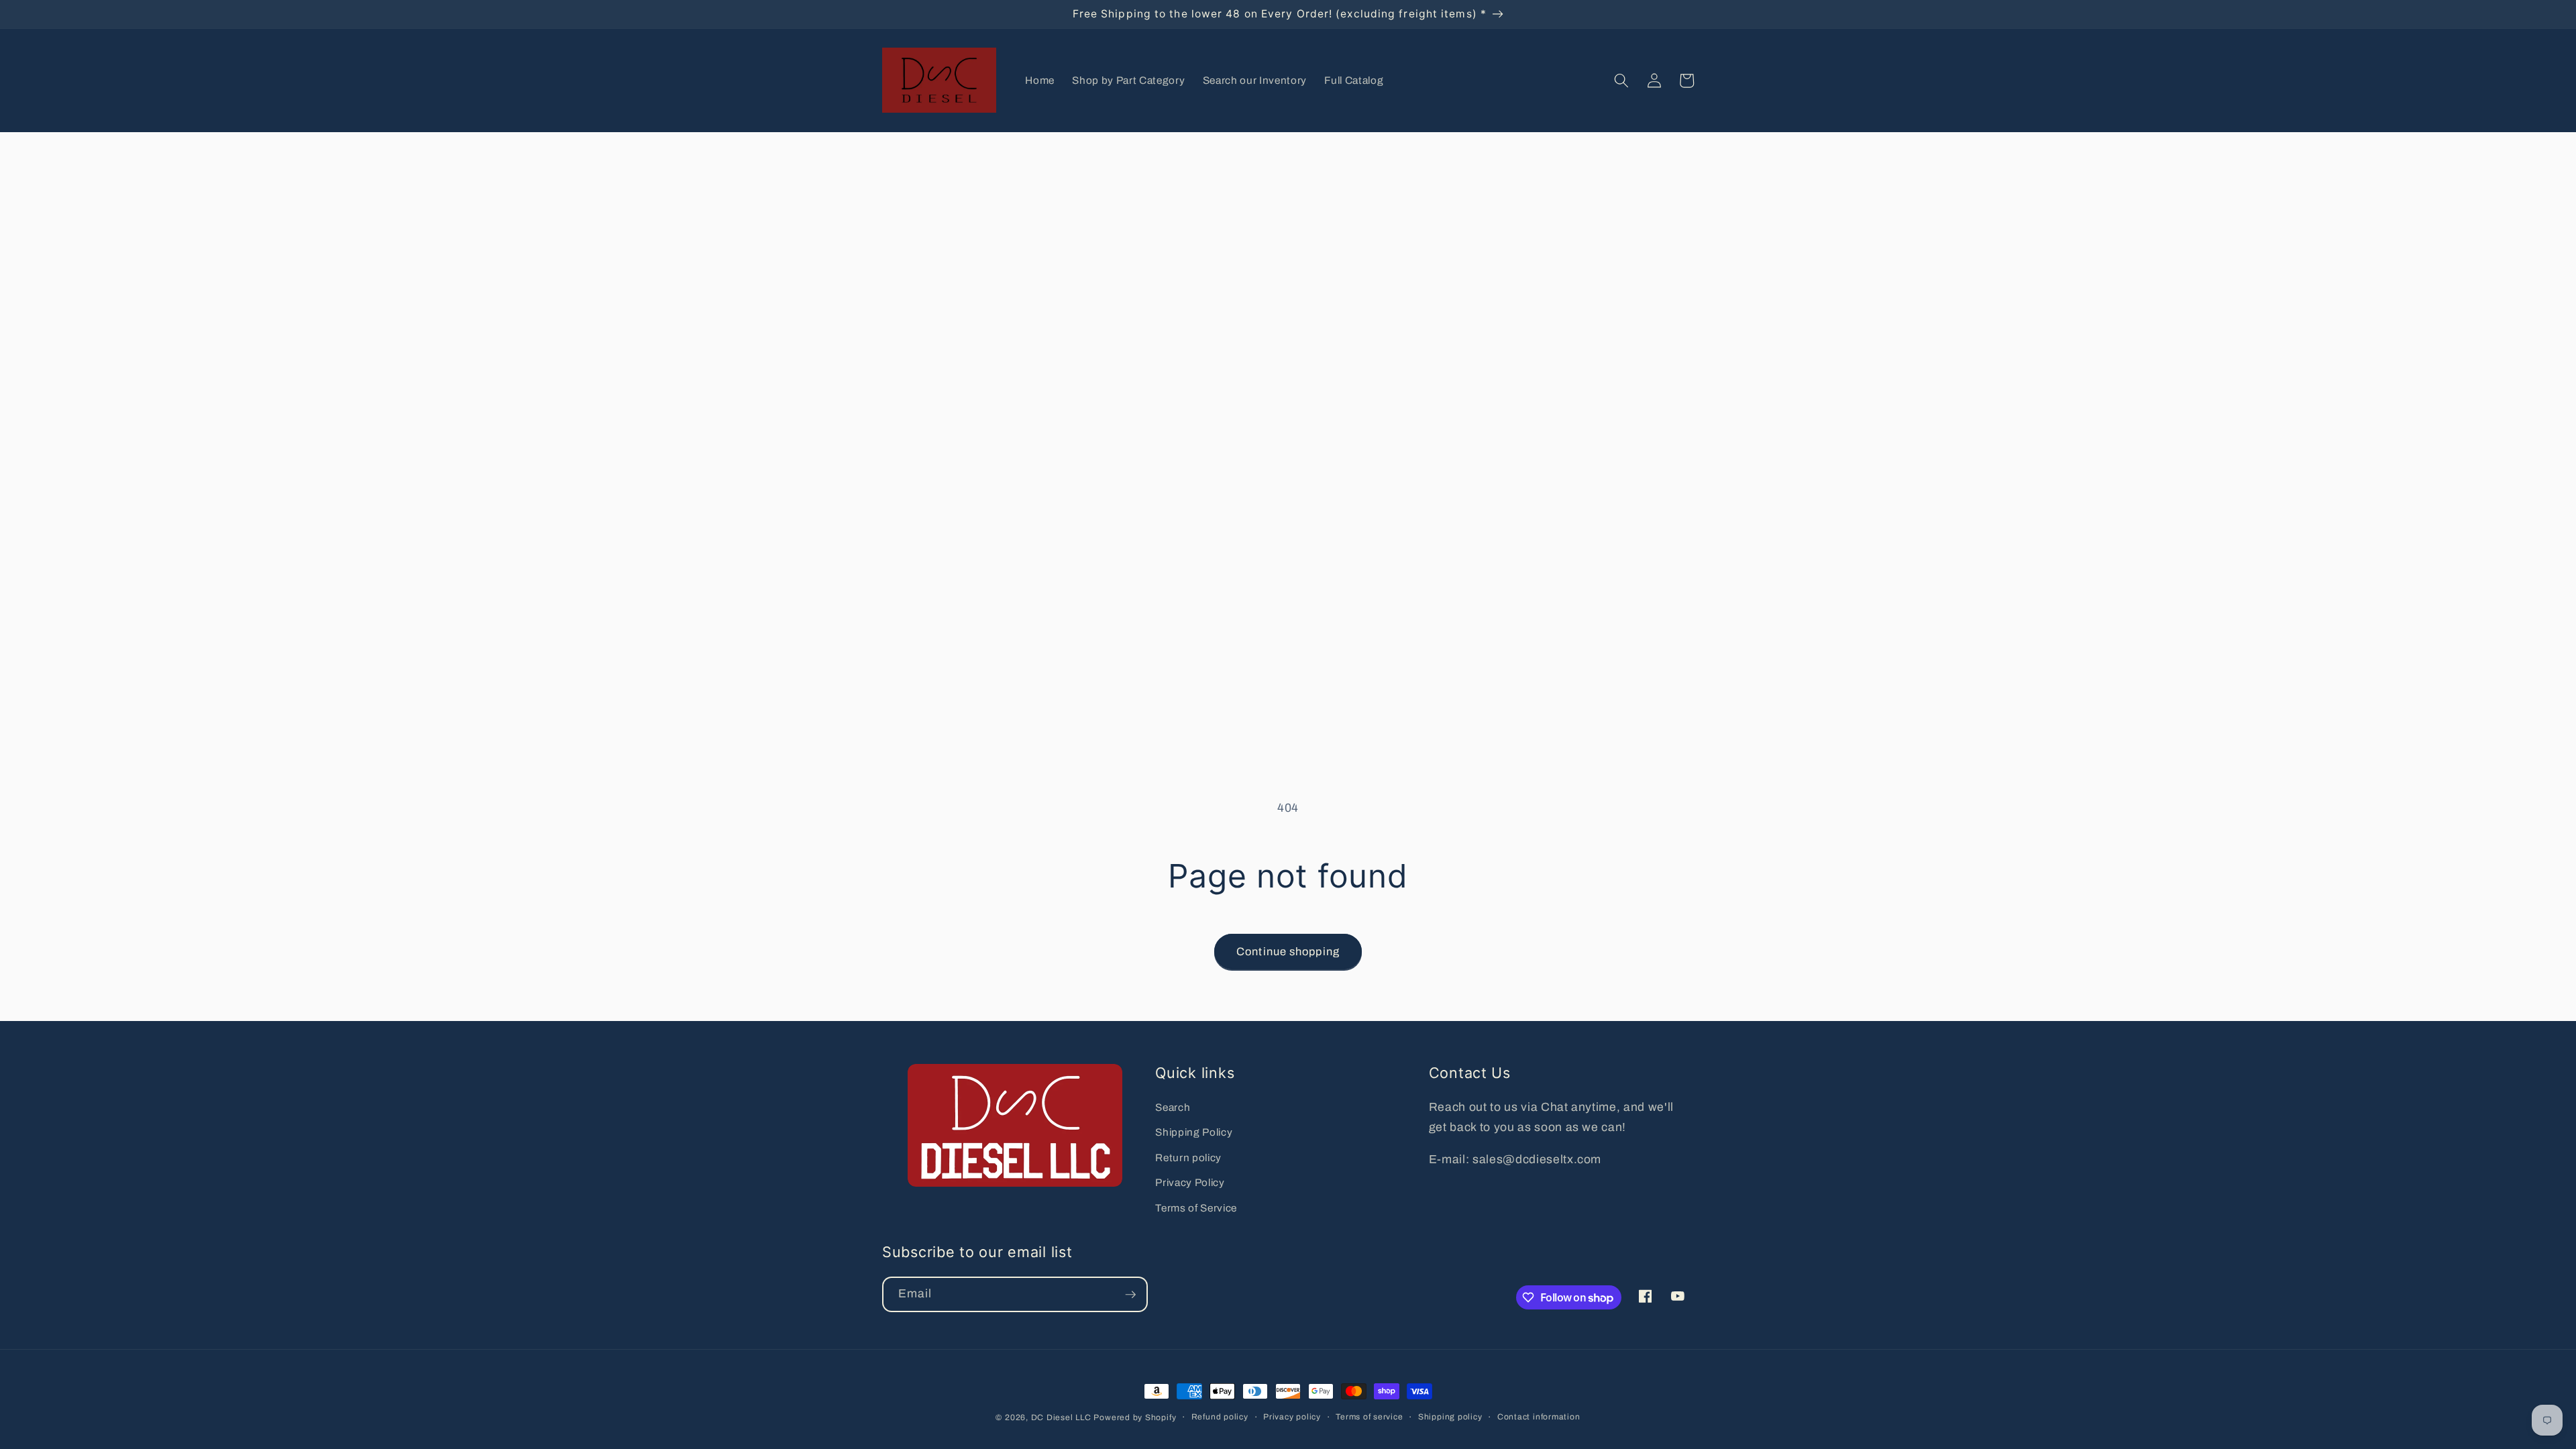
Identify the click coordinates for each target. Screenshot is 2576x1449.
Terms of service (1369, 1417)
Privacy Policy (1190, 1182)
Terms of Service (1196, 1208)
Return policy (1188, 1158)
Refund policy (1220, 1417)
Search (1173, 1107)
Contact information (1539, 1417)
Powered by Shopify (1135, 1417)
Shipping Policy (1194, 1132)
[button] (1621, 80)
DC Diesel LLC (1061, 1417)
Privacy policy (1292, 1417)
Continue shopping (1288, 952)
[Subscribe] (1130, 1295)
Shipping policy (1450, 1417)
